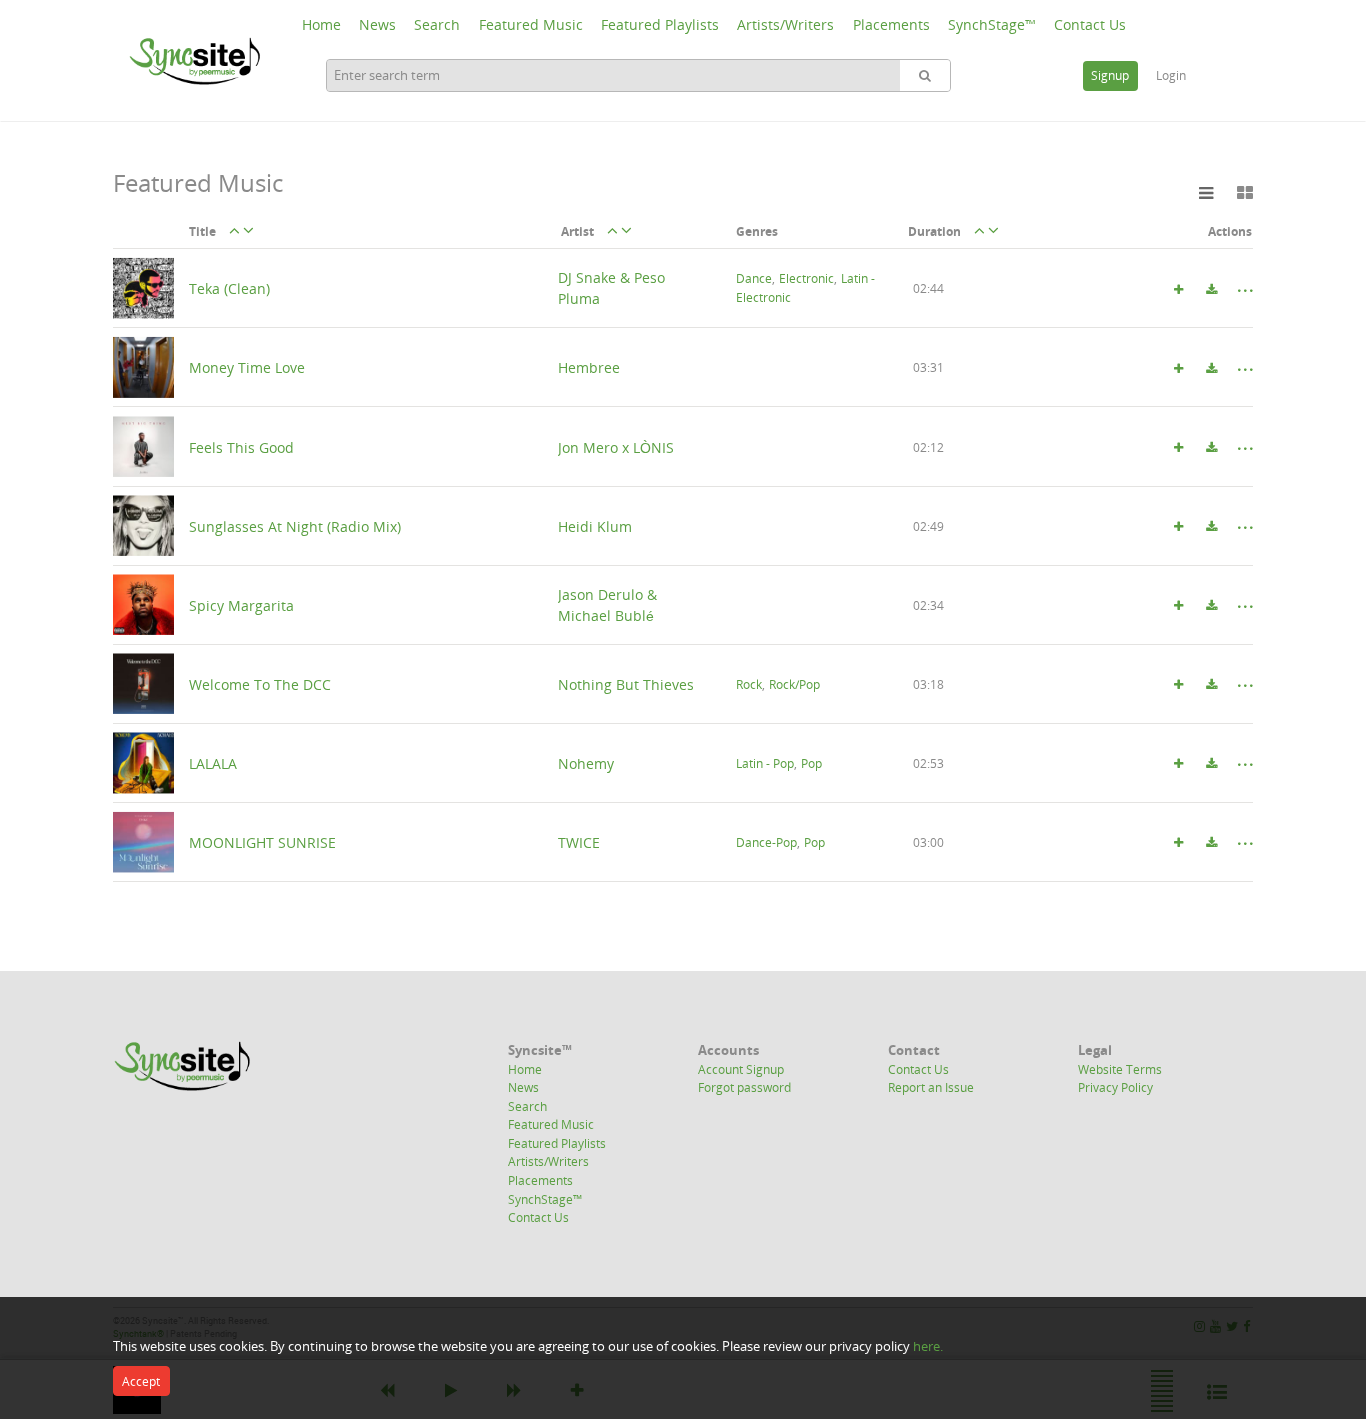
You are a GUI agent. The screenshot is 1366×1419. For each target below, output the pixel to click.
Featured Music (531, 24)
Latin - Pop (765, 763)
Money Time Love (247, 367)
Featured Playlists (660, 24)
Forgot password (744, 1087)
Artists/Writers (785, 24)
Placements (891, 24)
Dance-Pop (766, 842)
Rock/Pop (794, 684)
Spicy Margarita (241, 604)
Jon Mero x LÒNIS (616, 446)
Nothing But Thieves (626, 683)
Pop (811, 763)
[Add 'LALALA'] (1178, 764)
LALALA (213, 762)
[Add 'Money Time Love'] (1178, 369)
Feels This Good (241, 446)
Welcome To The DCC (260, 683)
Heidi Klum (595, 525)
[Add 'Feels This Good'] (1178, 448)
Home (321, 24)
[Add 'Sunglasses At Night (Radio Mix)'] (1178, 527)
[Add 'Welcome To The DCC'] (1178, 685)
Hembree (589, 367)
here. (928, 1346)
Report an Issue (931, 1087)
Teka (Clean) (229, 288)
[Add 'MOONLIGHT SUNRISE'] (1178, 843)
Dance (754, 279)
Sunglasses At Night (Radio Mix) (295, 525)
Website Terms (1120, 1069)
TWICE (579, 842)
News (377, 24)
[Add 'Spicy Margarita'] (1178, 606)
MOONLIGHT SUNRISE (262, 842)
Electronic (806, 279)
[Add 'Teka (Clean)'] (1178, 290)
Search (437, 24)
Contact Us (1090, 24)
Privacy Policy (1115, 1087)
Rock (749, 684)
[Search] (925, 75)
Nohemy (586, 762)
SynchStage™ (992, 24)
